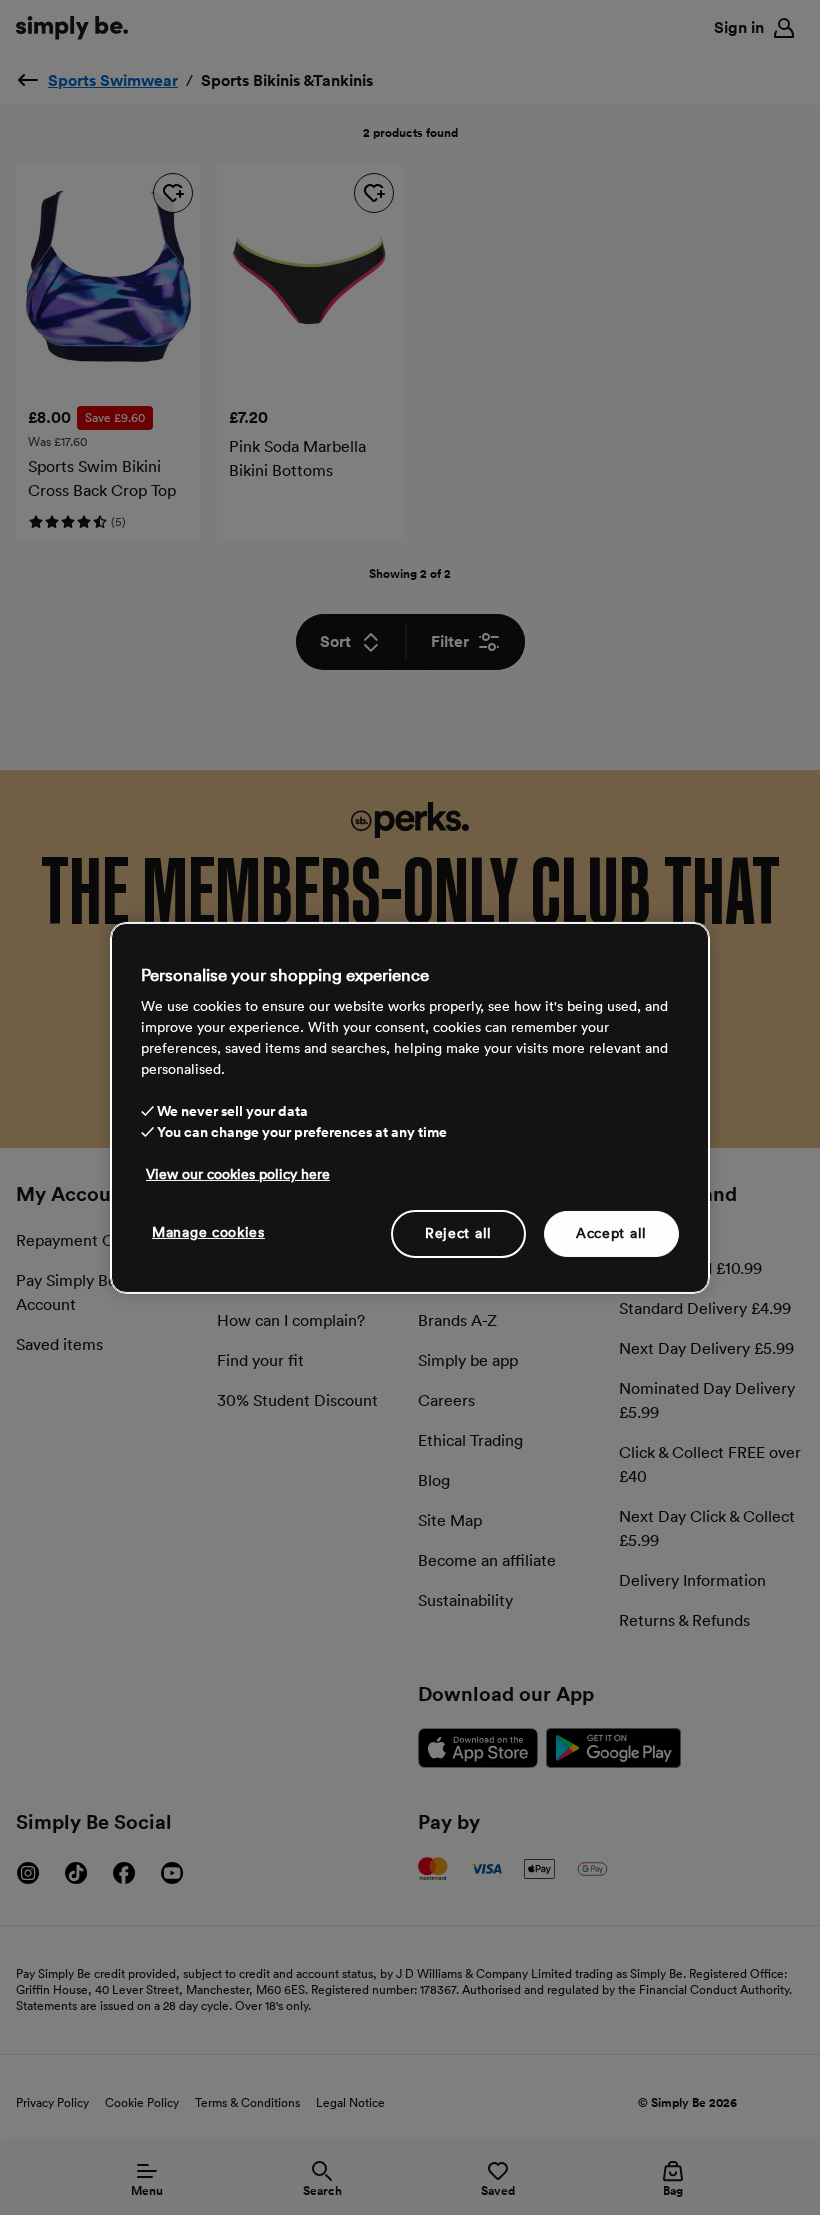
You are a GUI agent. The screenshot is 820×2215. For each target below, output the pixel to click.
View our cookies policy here (238, 1174)
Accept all (611, 1233)
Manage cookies (208, 1232)
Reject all (458, 1233)
